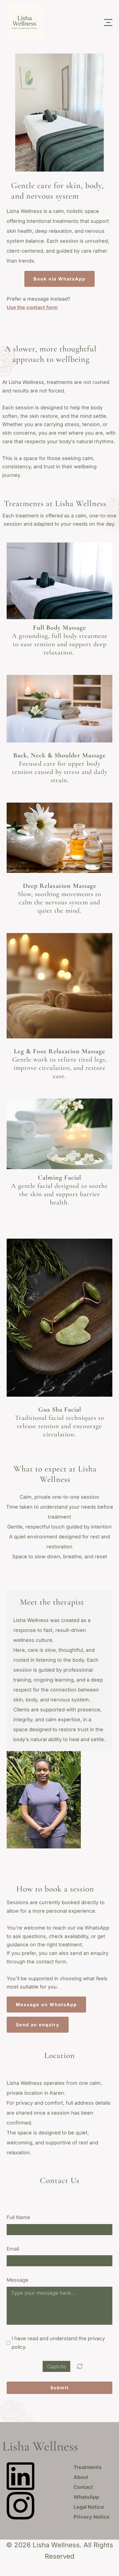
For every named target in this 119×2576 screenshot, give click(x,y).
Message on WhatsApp (46, 2005)
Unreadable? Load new (80, 2366)
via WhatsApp (59, 279)
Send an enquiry (38, 2025)
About (81, 2477)
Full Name (18, 2217)
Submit (60, 2388)
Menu (108, 19)
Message (18, 2280)
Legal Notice (89, 2507)
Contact (83, 2487)
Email (13, 2249)
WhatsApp (86, 2497)
